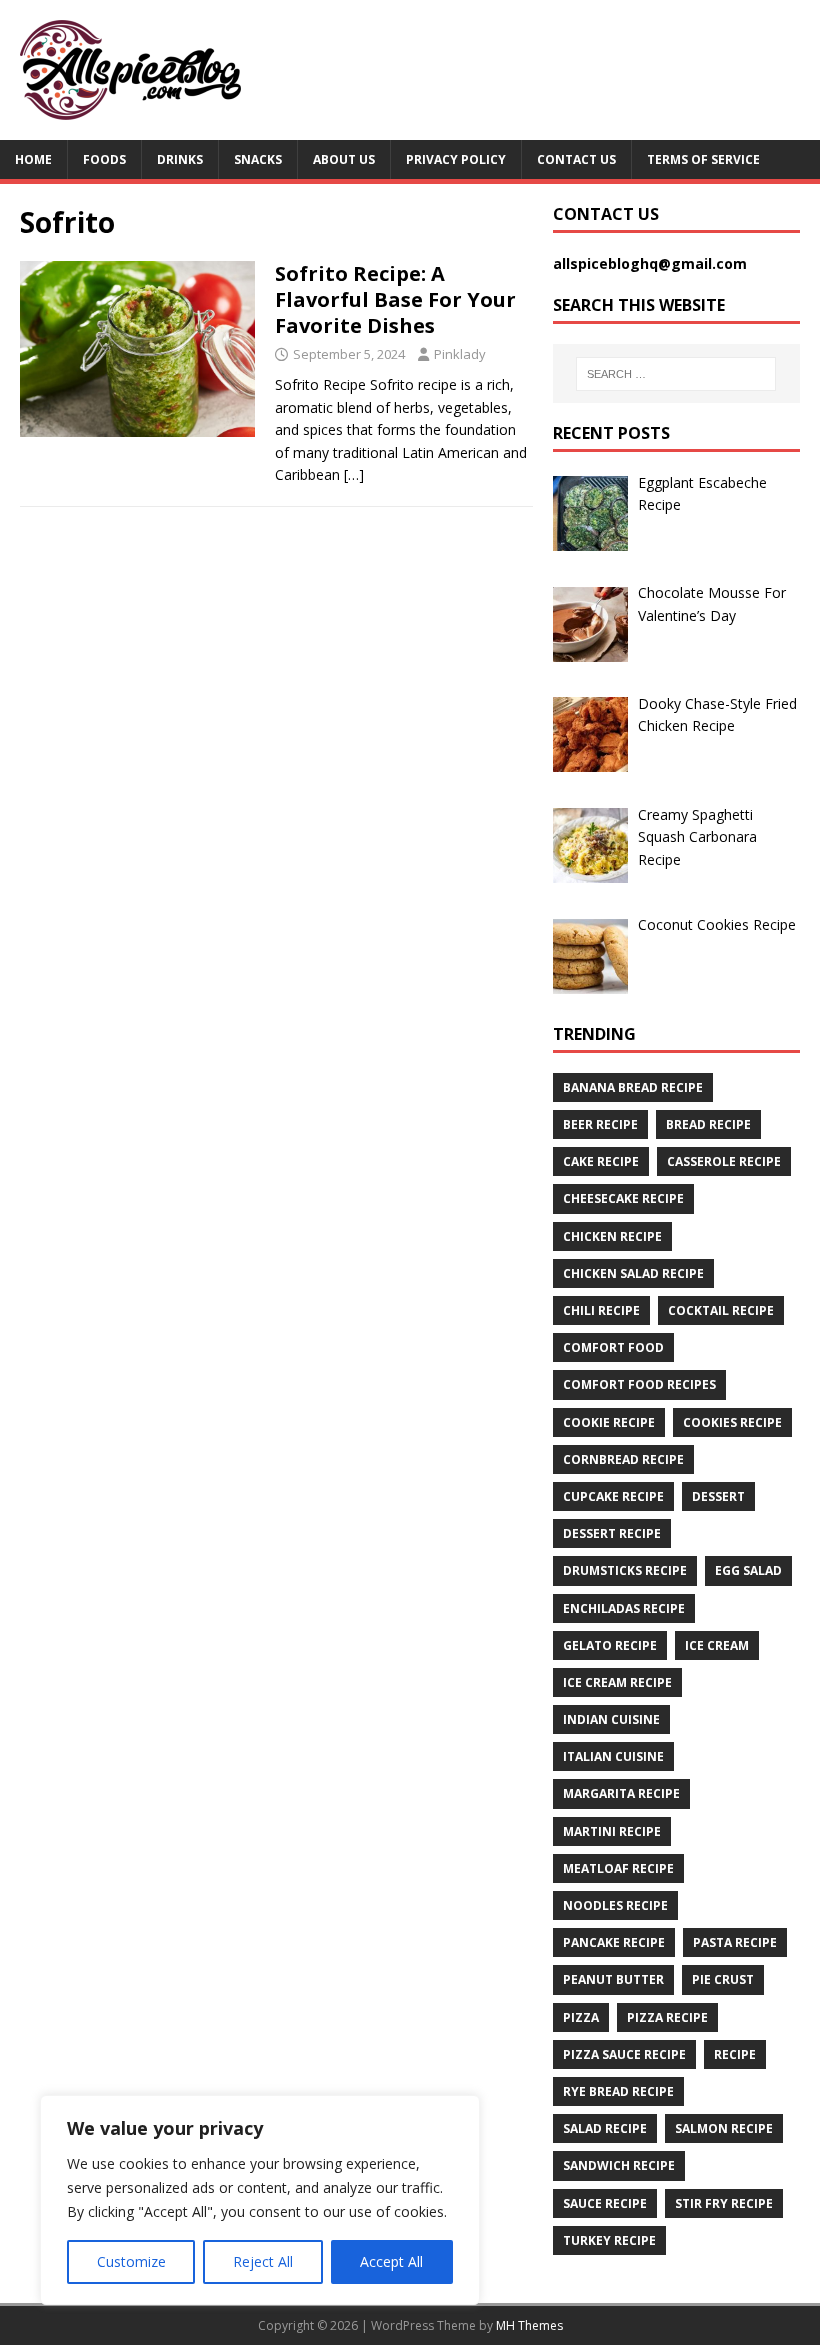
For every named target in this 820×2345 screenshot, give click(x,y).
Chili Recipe (601, 1310)
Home (33, 159)
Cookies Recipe (732, 1422)
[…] (354, 474)
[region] (260, 2200)
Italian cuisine (613, 1756)
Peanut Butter (613, 1979)
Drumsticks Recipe (625, 1570)
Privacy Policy (456, 159)
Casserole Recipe (724, 1161)
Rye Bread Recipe (618, 2091)
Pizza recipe (667, 2017)
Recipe (735, 2054)
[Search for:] (676, 374)
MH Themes (529, 2325)
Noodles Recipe (615, 1905)
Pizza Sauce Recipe (624, 2054)
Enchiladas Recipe (624, 1608)
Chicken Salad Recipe (633, 1273)
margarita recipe (621, 1793)
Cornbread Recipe (623, 1459)
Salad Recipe (605, 2128)
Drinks (180, 159)
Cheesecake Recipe (623, 1198)
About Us (344, 159)
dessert (718, 1496)
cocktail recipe (721, 1310)
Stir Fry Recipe (724, 2203)
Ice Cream (717, 1645)
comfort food (613, 1347)
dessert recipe (612, 1533)
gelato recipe (610, 1645)
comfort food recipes (639, 1384)
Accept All (391, 2261)
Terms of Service (703, 159)
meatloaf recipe (618, 1868)
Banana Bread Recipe (633, 1087)
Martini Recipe (612, 1831)
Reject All (263, 2261)
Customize (131, 2261)
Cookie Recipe (609, 1422)
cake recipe (601, 1161)
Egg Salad (748, 1570)
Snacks (258, 159)
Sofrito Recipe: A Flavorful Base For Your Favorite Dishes (395, 299)
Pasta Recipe (735, 1942)
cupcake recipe (613, 1496)
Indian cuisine (611, 1719)
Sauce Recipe (605, 2203)
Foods (104, 159)
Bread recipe (708, 1124)
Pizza (581, 2017)
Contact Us (576, 159)
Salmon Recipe (724, 2128)
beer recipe (600, 1124)
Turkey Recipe (609, 2240)
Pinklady (460, 354)
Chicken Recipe (612, 1236)
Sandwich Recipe (619, 2165)
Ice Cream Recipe (617, 1682)
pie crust (723, 1979)
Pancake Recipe (614, 1942)
